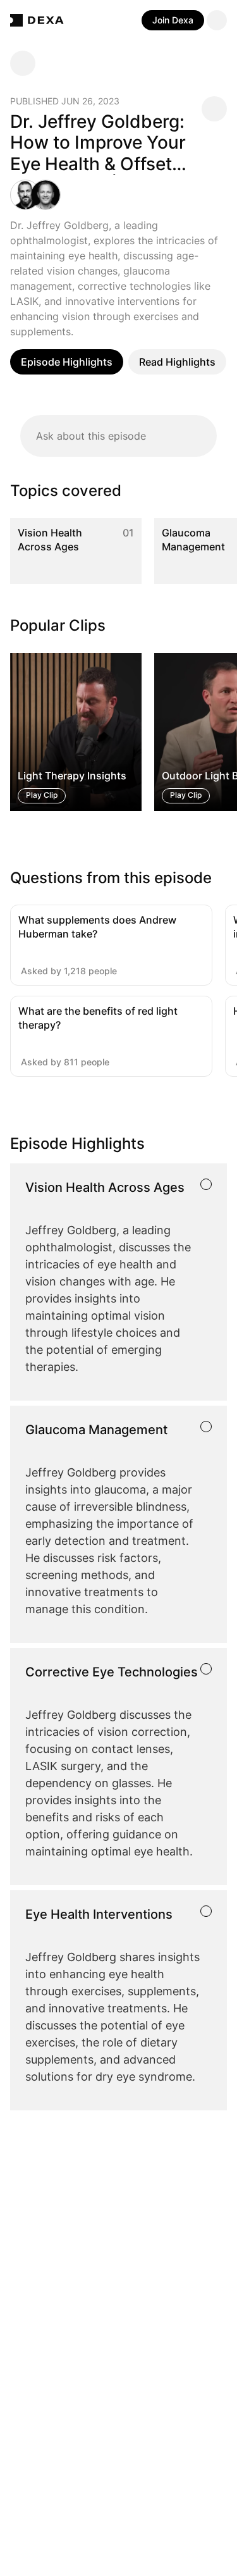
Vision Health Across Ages (50, 540)
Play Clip (42, 795)
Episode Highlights (67, 362)
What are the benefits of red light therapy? (98, 1018)
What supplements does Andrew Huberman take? (97, 927)
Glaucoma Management (193, 540)
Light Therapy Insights (72, 776)
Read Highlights (177, 362)
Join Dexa (173, 20)
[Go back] (23, 63)
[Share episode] (214, 109)
